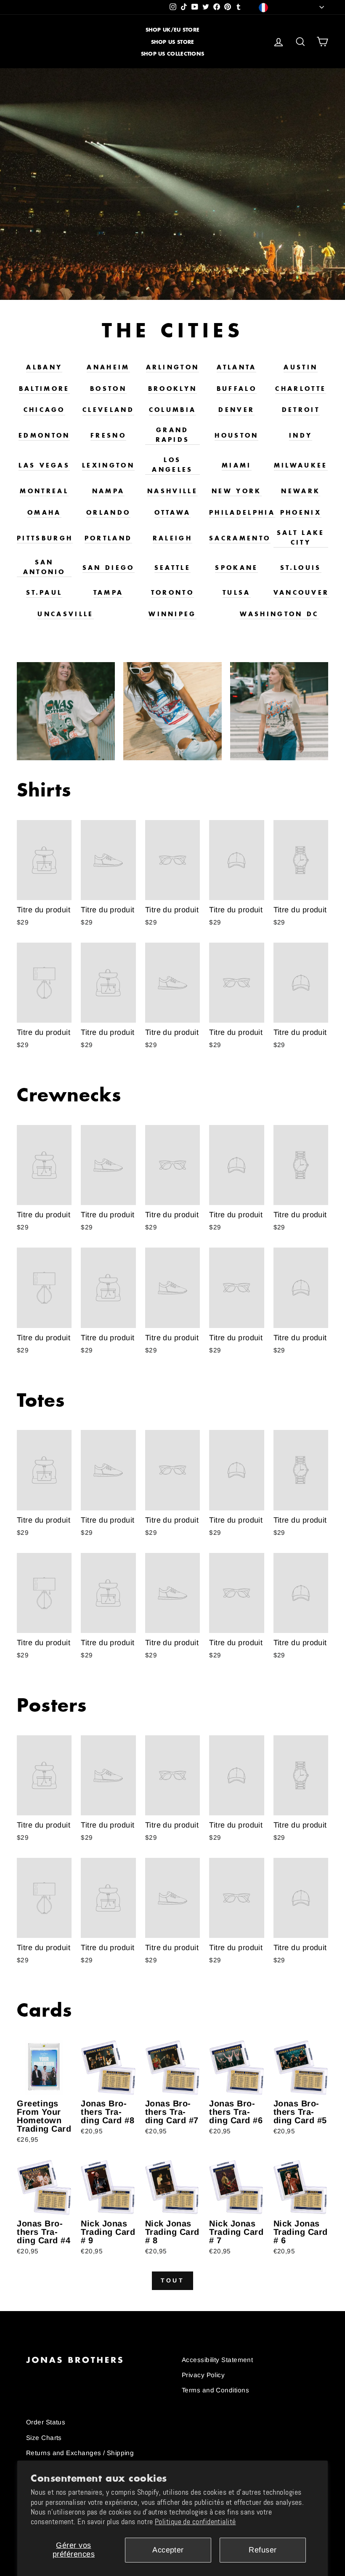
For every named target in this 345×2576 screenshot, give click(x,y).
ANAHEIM (108, 367)
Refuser (263, 2550)
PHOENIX (301, 512)
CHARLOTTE (301, 389)
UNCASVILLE (65, 614)
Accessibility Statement (217, 2360)
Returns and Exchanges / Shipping (80, 2453)
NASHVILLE (172, 491)
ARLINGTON (173, 367)
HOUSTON (236, 435)
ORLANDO (108, 512)
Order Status (46, 2422)
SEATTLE (172, 568)
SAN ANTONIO (44, 567)
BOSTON (108, 389)
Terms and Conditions (215, 2390)
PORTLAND (109, 538)
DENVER (236, 410)
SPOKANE (236, 568)
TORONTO (172, 592)
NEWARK (301, 491)
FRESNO (108, 435)
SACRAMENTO (240, 538)
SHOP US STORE (173, 42)
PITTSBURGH (45, 538)
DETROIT (301, 410)
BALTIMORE (44, 389)
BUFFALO (237, 389)
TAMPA (109, 592)
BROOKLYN (173, 389)
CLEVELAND (108, 410)
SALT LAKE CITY (301, 537)
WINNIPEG (172, 614)
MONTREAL (44, 491)
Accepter (168, 2550)
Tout (172, 2280)
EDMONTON (44, 435)
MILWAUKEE (301, 465)
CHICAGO (44, 410)
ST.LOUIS (301, 568)
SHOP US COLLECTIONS (173, 54)
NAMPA (109, 491)
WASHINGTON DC (279, 614)
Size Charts (44, 2438)
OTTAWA (173, 512)
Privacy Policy (203, 2375)
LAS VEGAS (44, 465)
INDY (301, 435)
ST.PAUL (44, 592)
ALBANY (44, 367)
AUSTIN (301, 367)
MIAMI (237, 465)
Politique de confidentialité (195, 2522)
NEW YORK (237, 491)
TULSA (237, 592)
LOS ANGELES (172, 465)
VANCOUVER (301, 592)
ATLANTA (236, 367)
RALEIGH (172, 538)
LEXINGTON (108, 465)
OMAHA (44, 512)
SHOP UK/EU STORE (173, 30)
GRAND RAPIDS (173, 435)
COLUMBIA (173, 410)
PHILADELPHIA (242, 512)
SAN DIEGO (109, 568)
